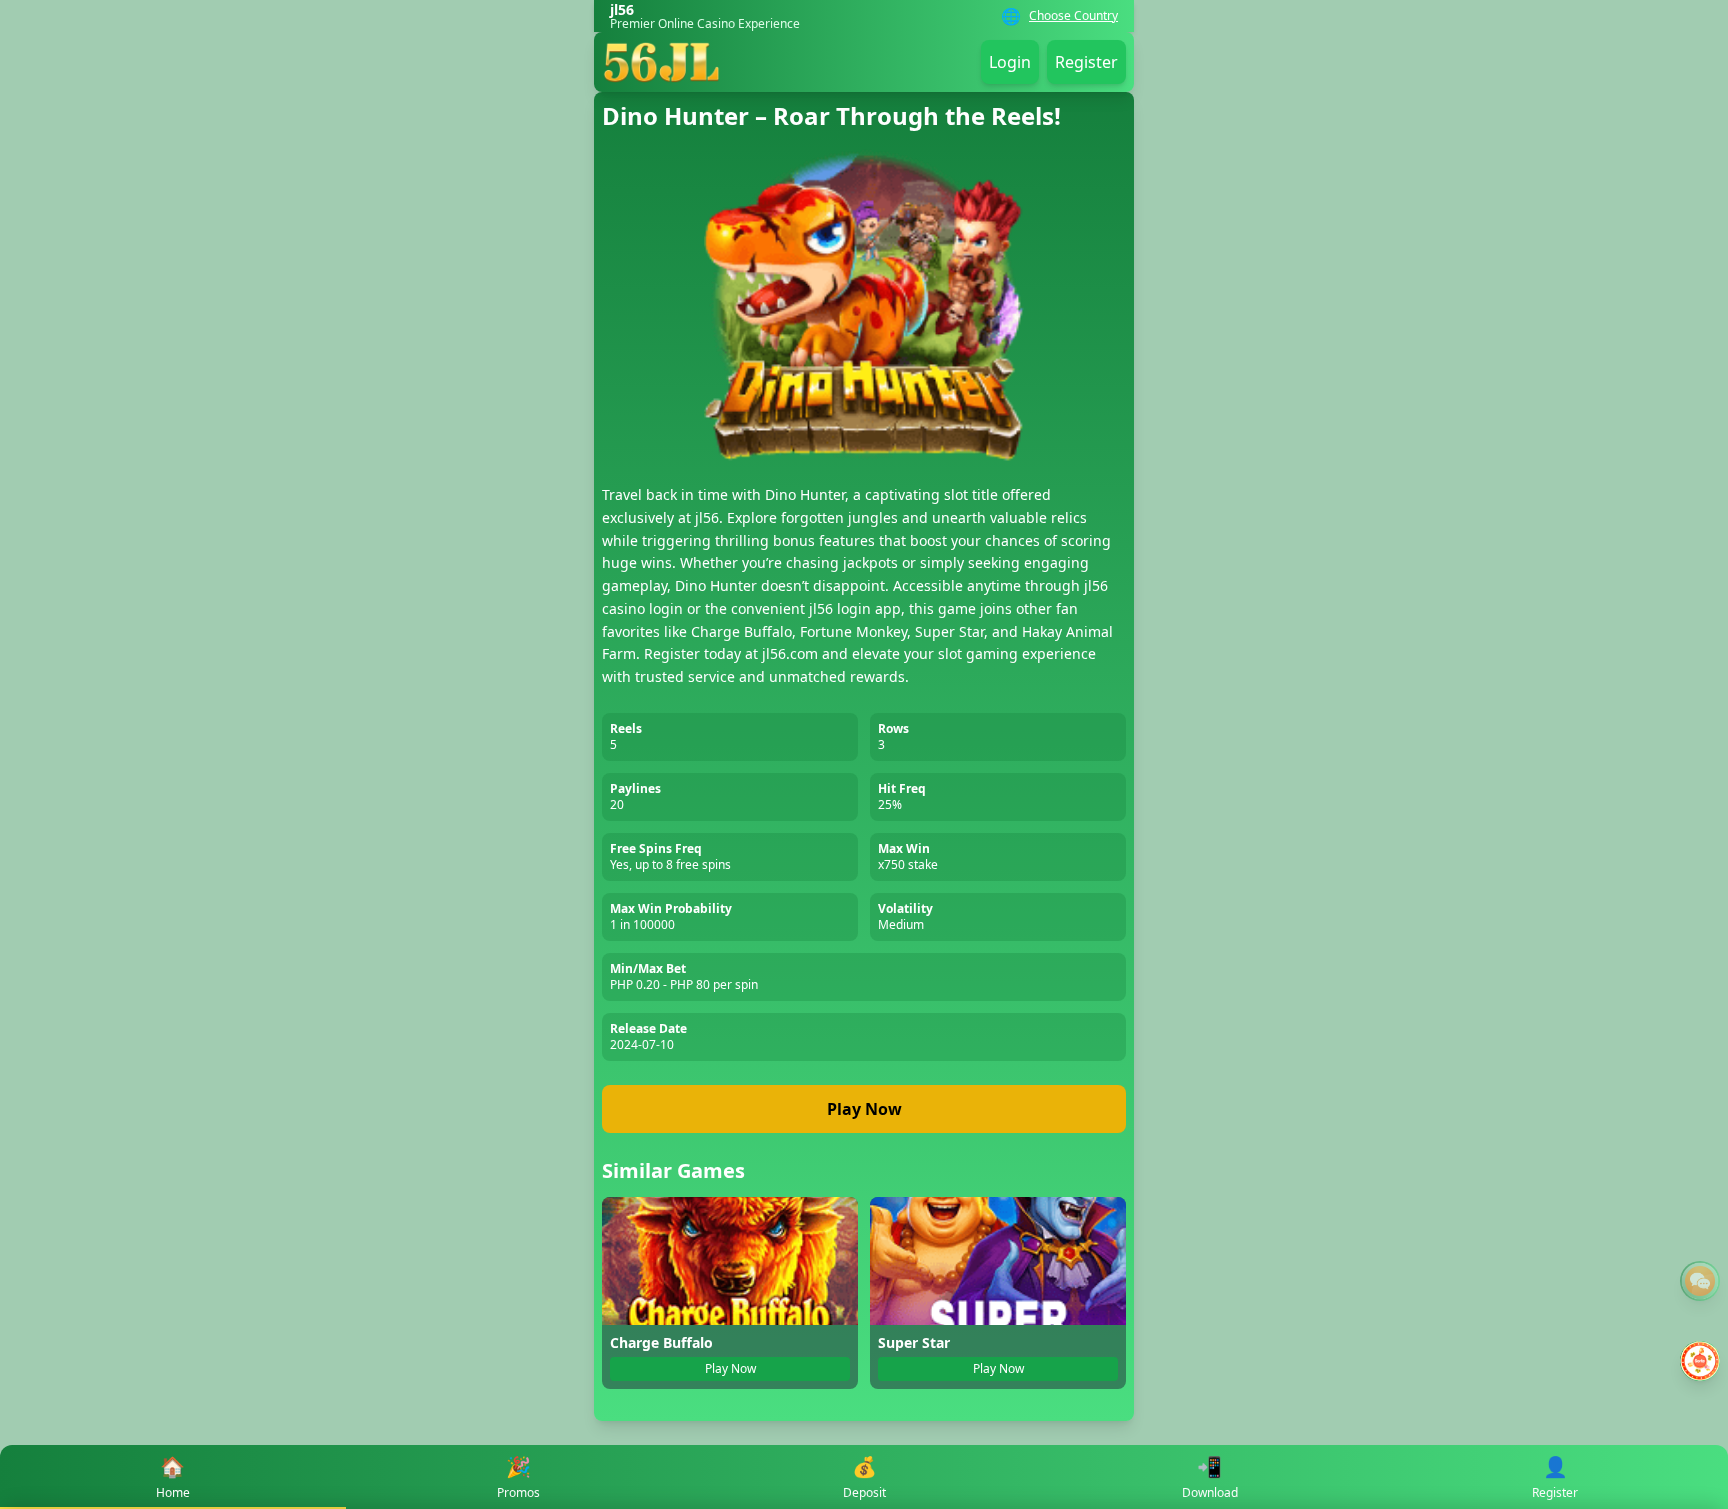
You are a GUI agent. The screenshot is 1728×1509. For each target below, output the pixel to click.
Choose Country (1073, 16)
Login (1010, 62)
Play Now (864, 1109)
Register (1086, 62)
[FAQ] (1700, 1281)
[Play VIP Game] (1700, 1361)
